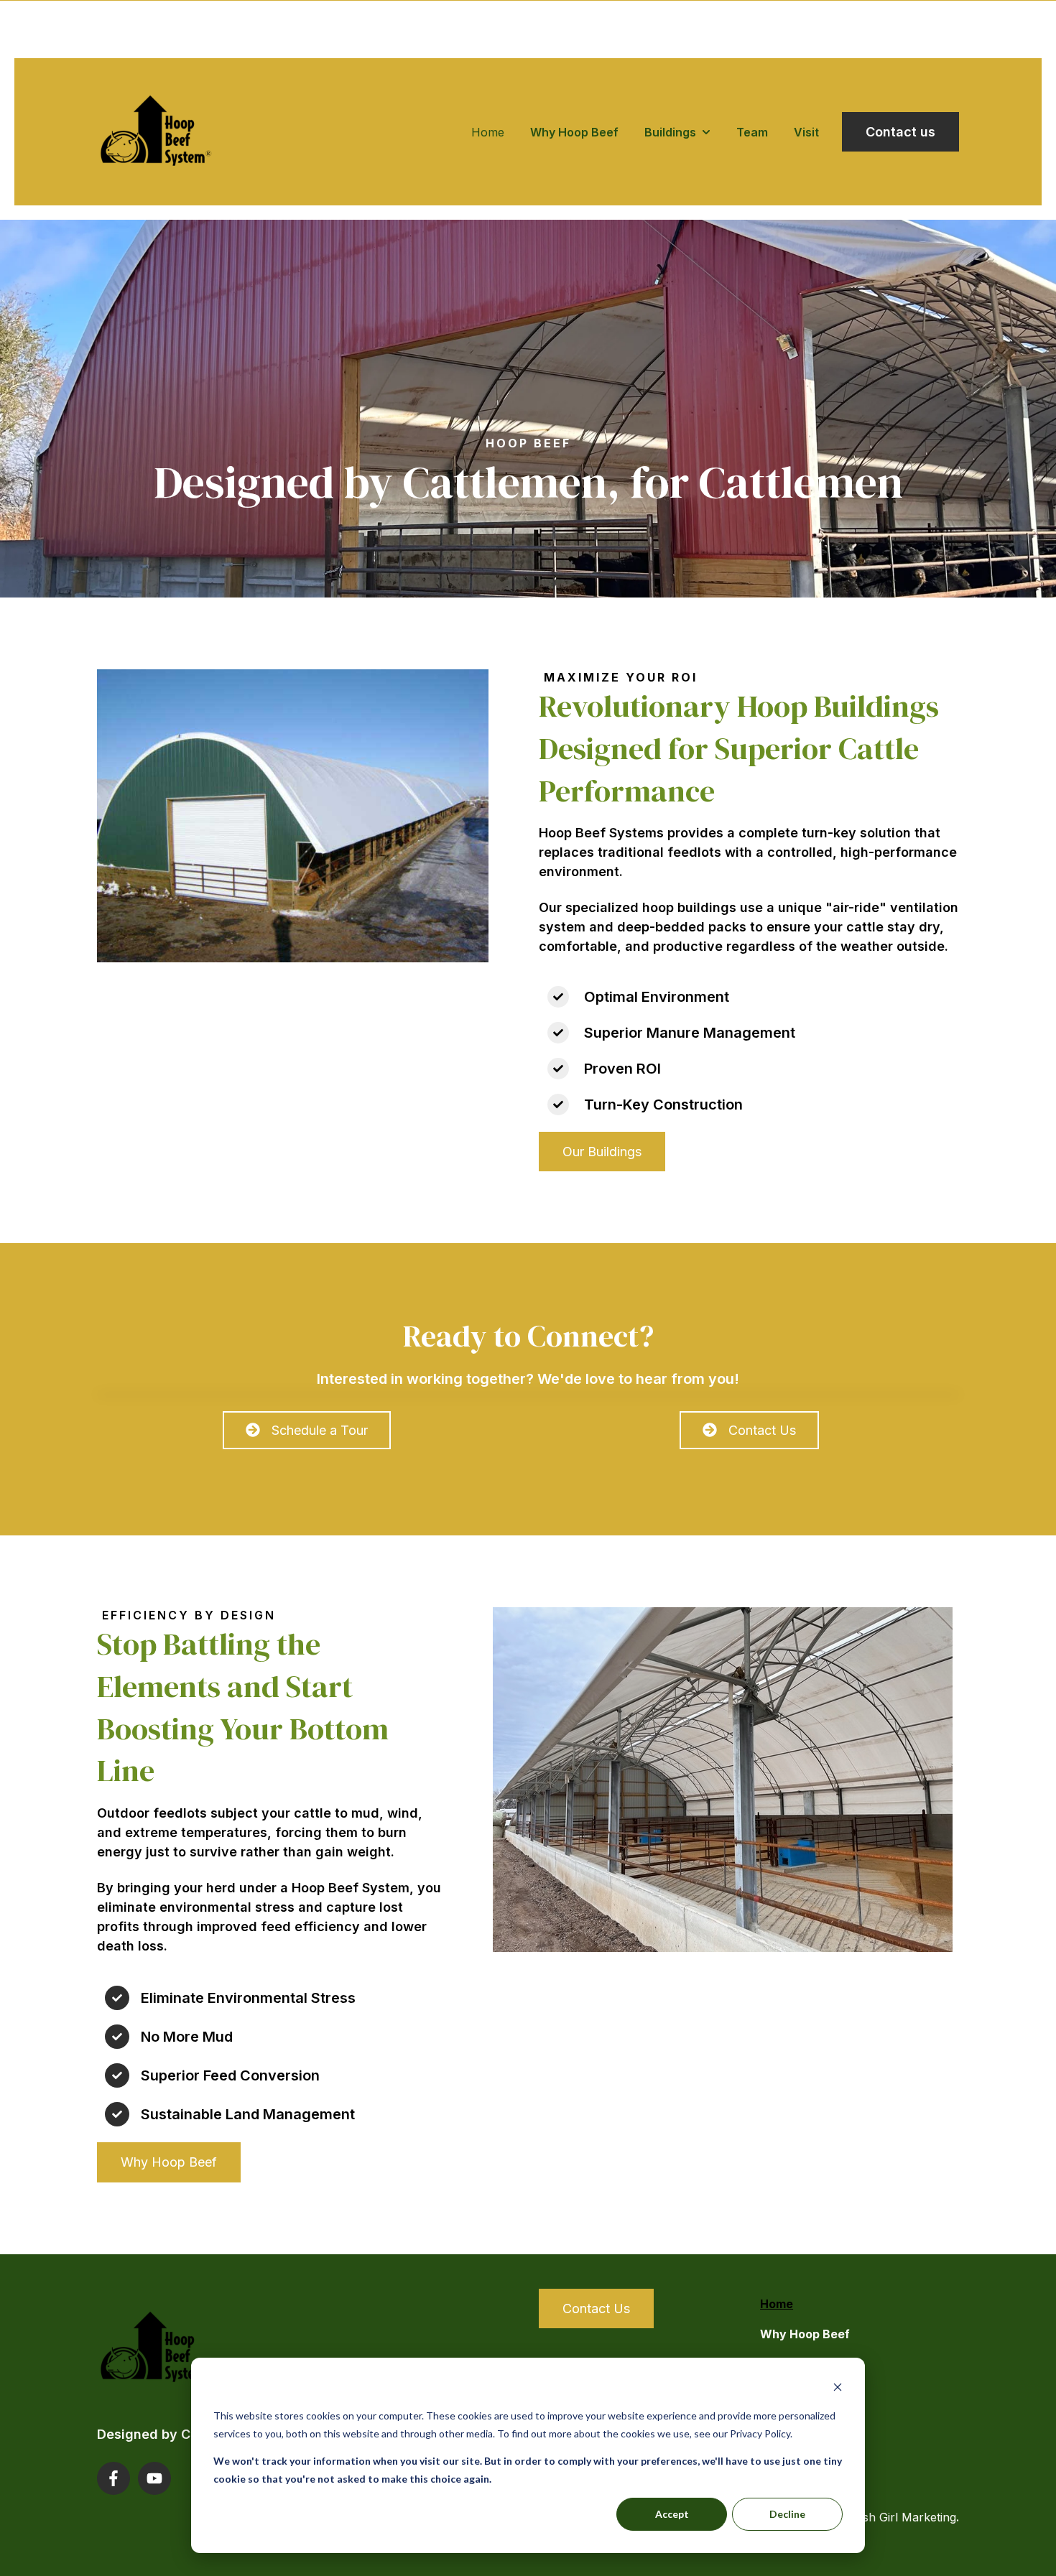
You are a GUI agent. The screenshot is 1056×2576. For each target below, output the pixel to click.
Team (752, 132)
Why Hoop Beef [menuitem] (805, 2334)
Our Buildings (602, 1152)
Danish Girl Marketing (897, 2517)
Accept (672, 2514)
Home (488, 132)
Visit (806, 132)
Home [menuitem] (777, 2304)
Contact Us (762, 1430)
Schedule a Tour (320, 1430)
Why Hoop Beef (574, 132)
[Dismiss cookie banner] (838, 2389)
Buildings (670, 132)
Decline (787, 2514)
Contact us (900, 132)
